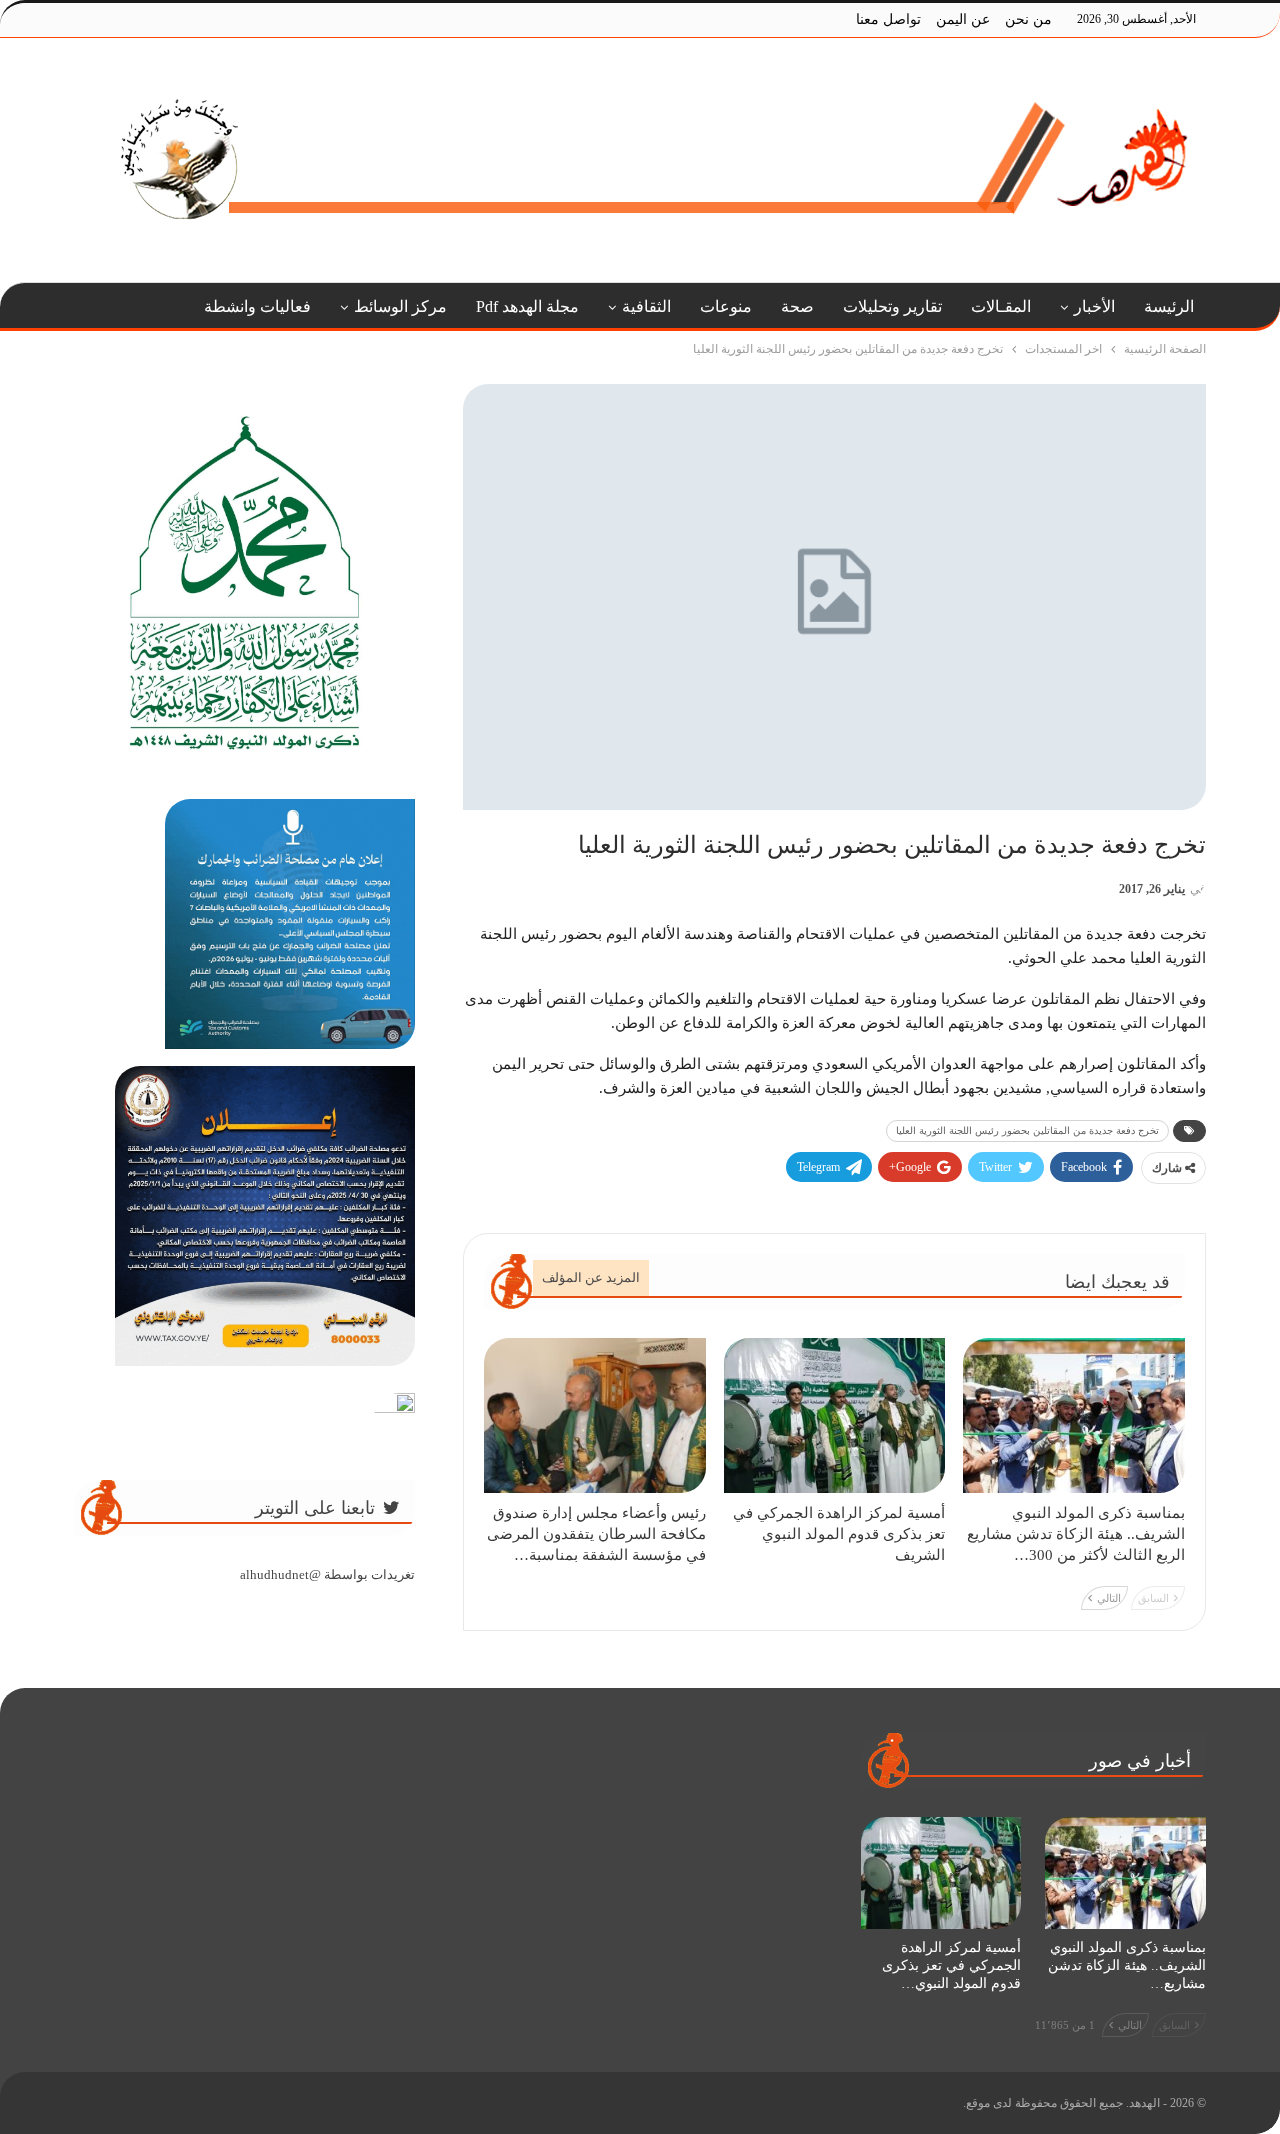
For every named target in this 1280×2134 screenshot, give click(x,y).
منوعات (726, 306)
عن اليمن (963, 19)
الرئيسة (1169, 306)
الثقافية (646, 306)
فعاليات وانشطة (257, 306)
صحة (797, 306)
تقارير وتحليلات (892, 306)
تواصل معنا (888, 19)
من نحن (1028, 19)
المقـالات (1001, 306)
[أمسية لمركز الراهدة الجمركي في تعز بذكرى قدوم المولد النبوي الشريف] (835, 1415)
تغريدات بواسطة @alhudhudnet (327, 1574)
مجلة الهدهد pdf (527, 306)
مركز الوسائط (400, 306)
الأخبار (1094, 306)
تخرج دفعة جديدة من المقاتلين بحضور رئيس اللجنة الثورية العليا (1027, 1130)
